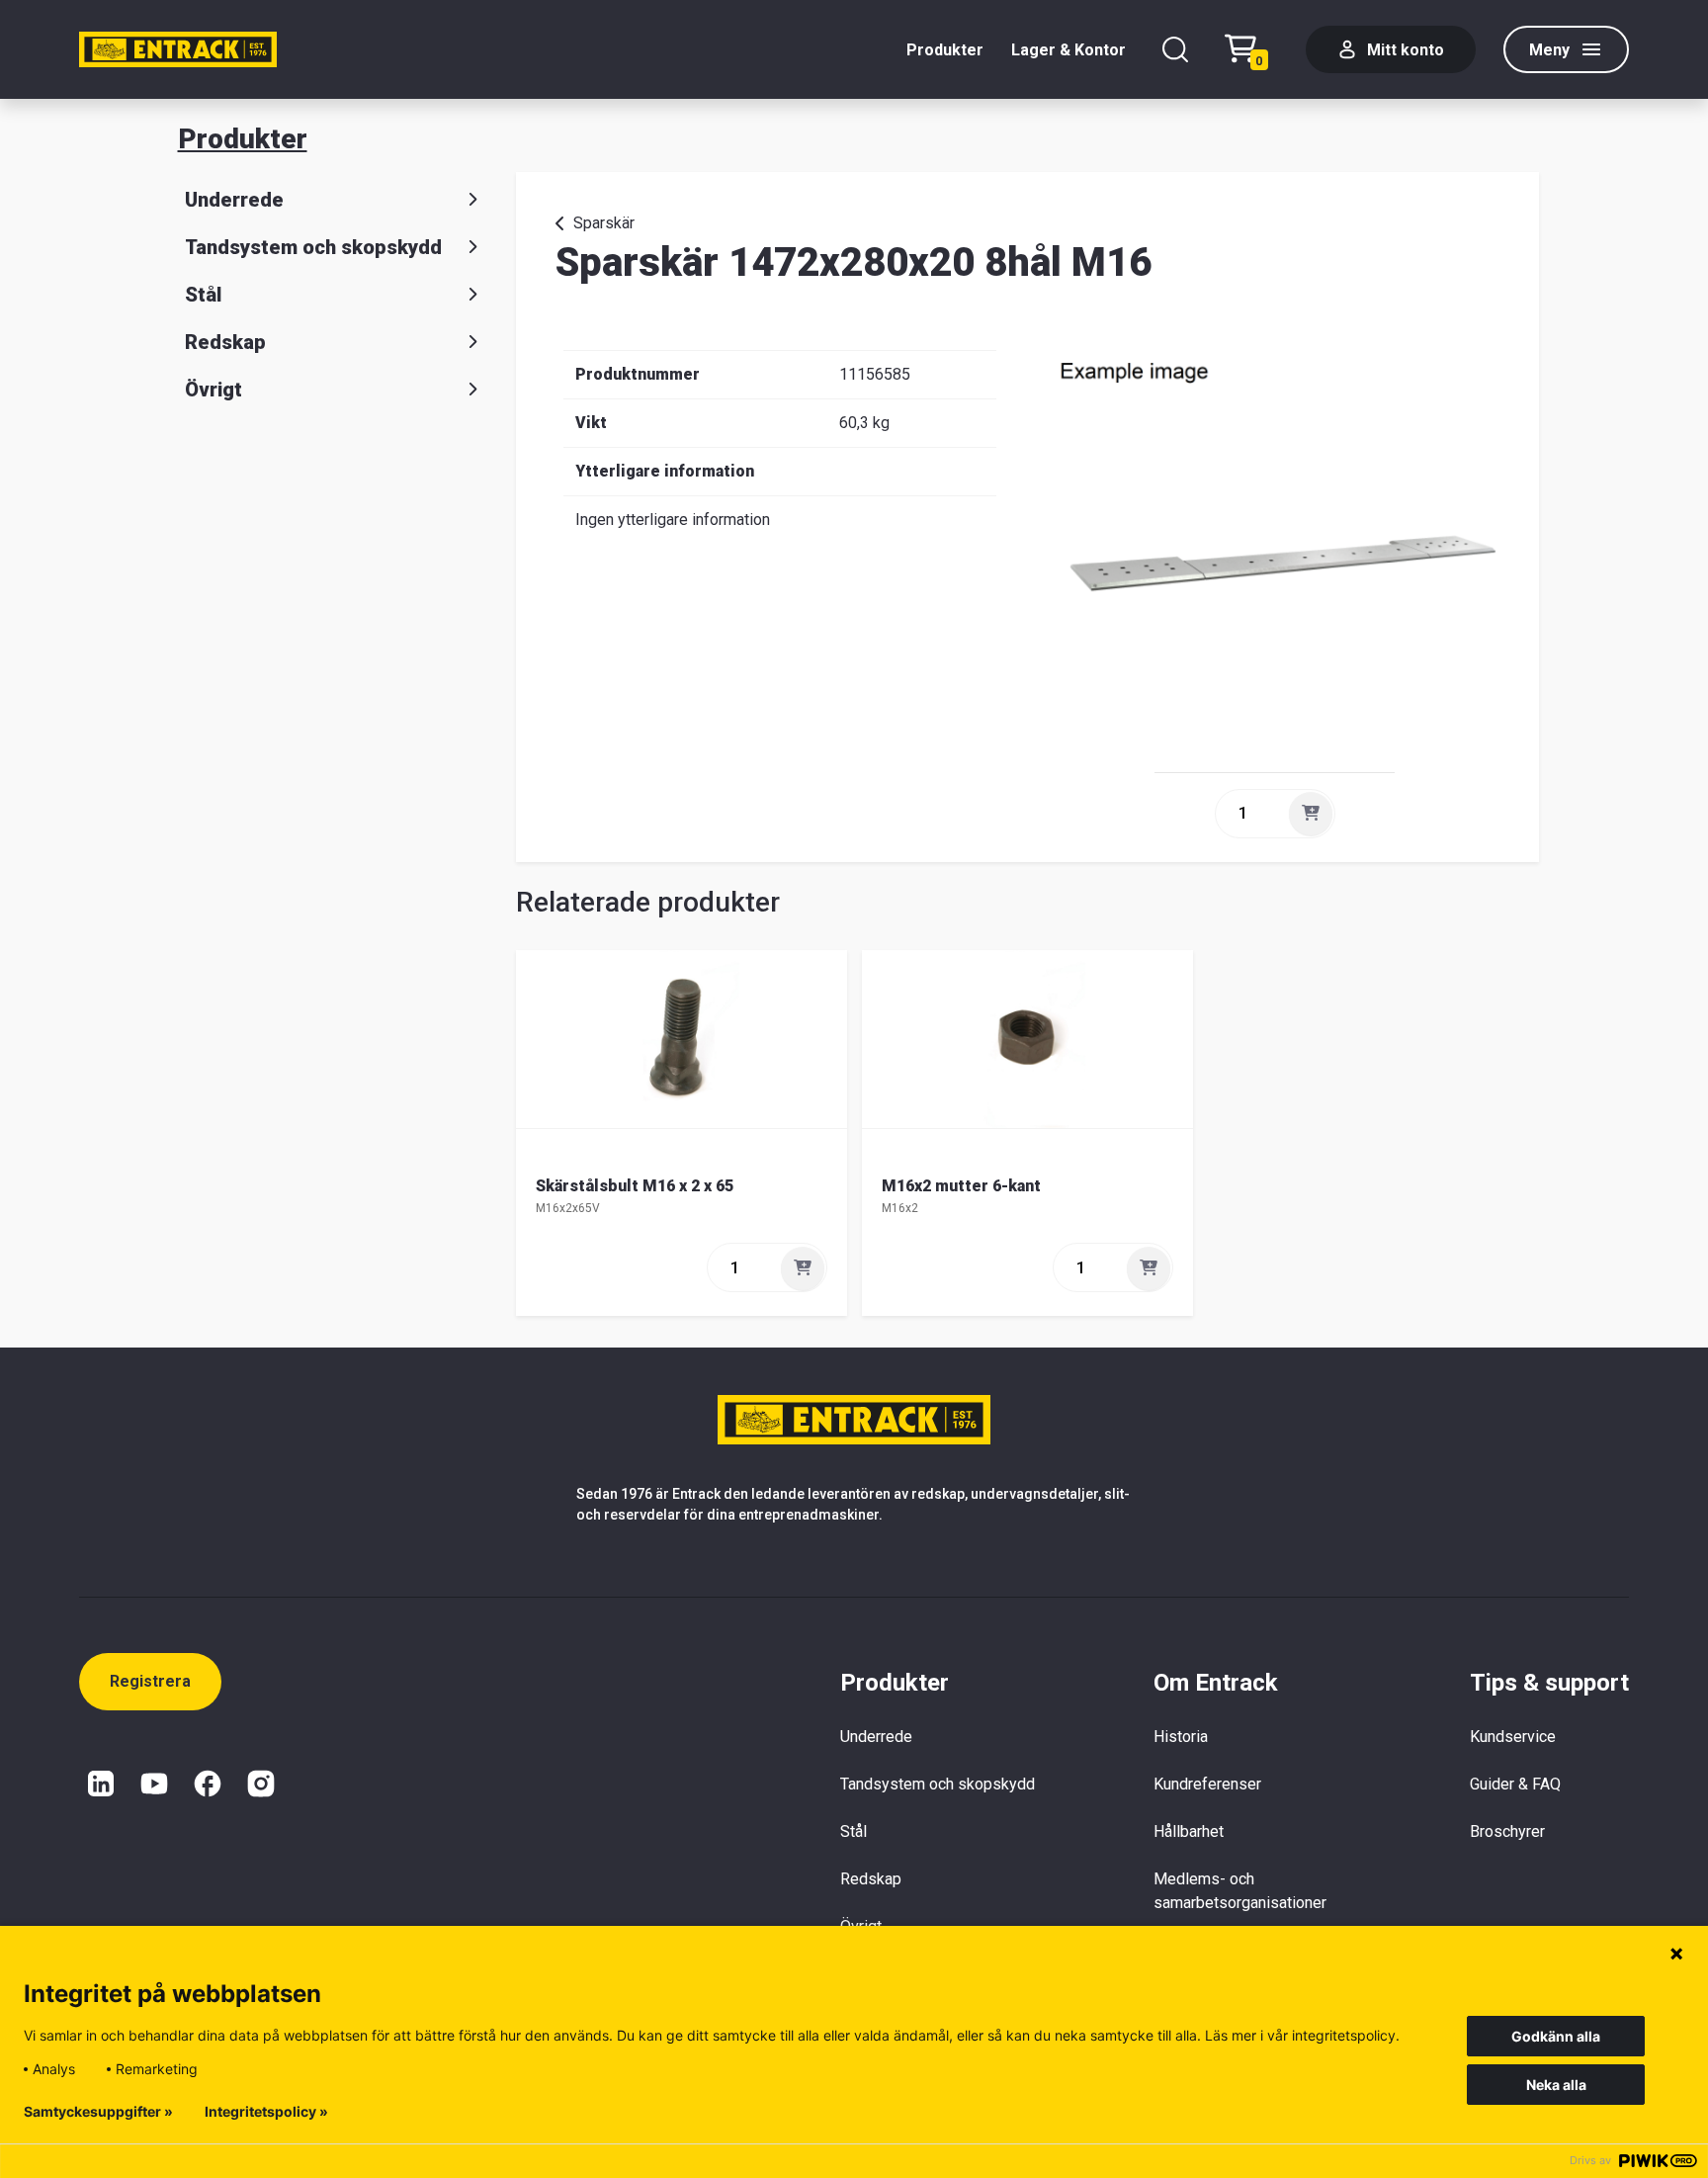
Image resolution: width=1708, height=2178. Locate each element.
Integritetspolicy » (266, 2112)
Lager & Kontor (1068, 50)
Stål (203, 295)
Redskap (225, 342)
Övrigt (213, 390)
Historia (1181, 1737)
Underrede (234, 200)
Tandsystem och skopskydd (313, 247)
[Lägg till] (1311, 814)
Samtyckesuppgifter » (98, 2112)
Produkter (945, 50)
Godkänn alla (1556, 2036)
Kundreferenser (1207, 1784)
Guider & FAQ (1515, 1784)
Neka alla (1556, 2085)
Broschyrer (1507, 1831)
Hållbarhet (1189, 1831)
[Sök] (1175, 49)
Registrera (150, 1681)
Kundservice (1513, 1737)
